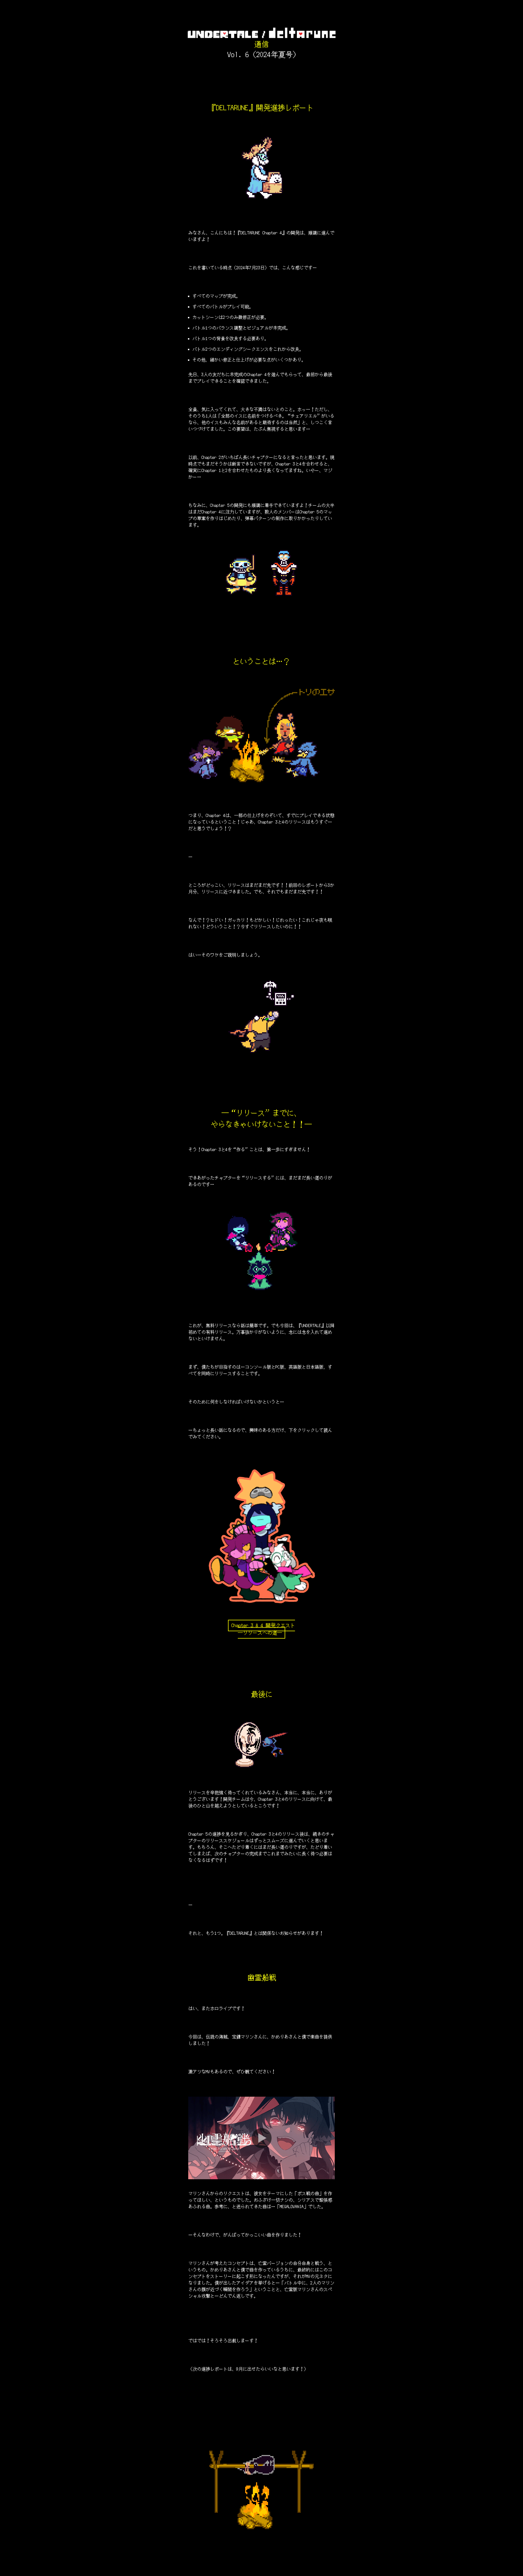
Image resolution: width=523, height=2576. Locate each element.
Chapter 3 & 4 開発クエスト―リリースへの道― (263, 1629)
